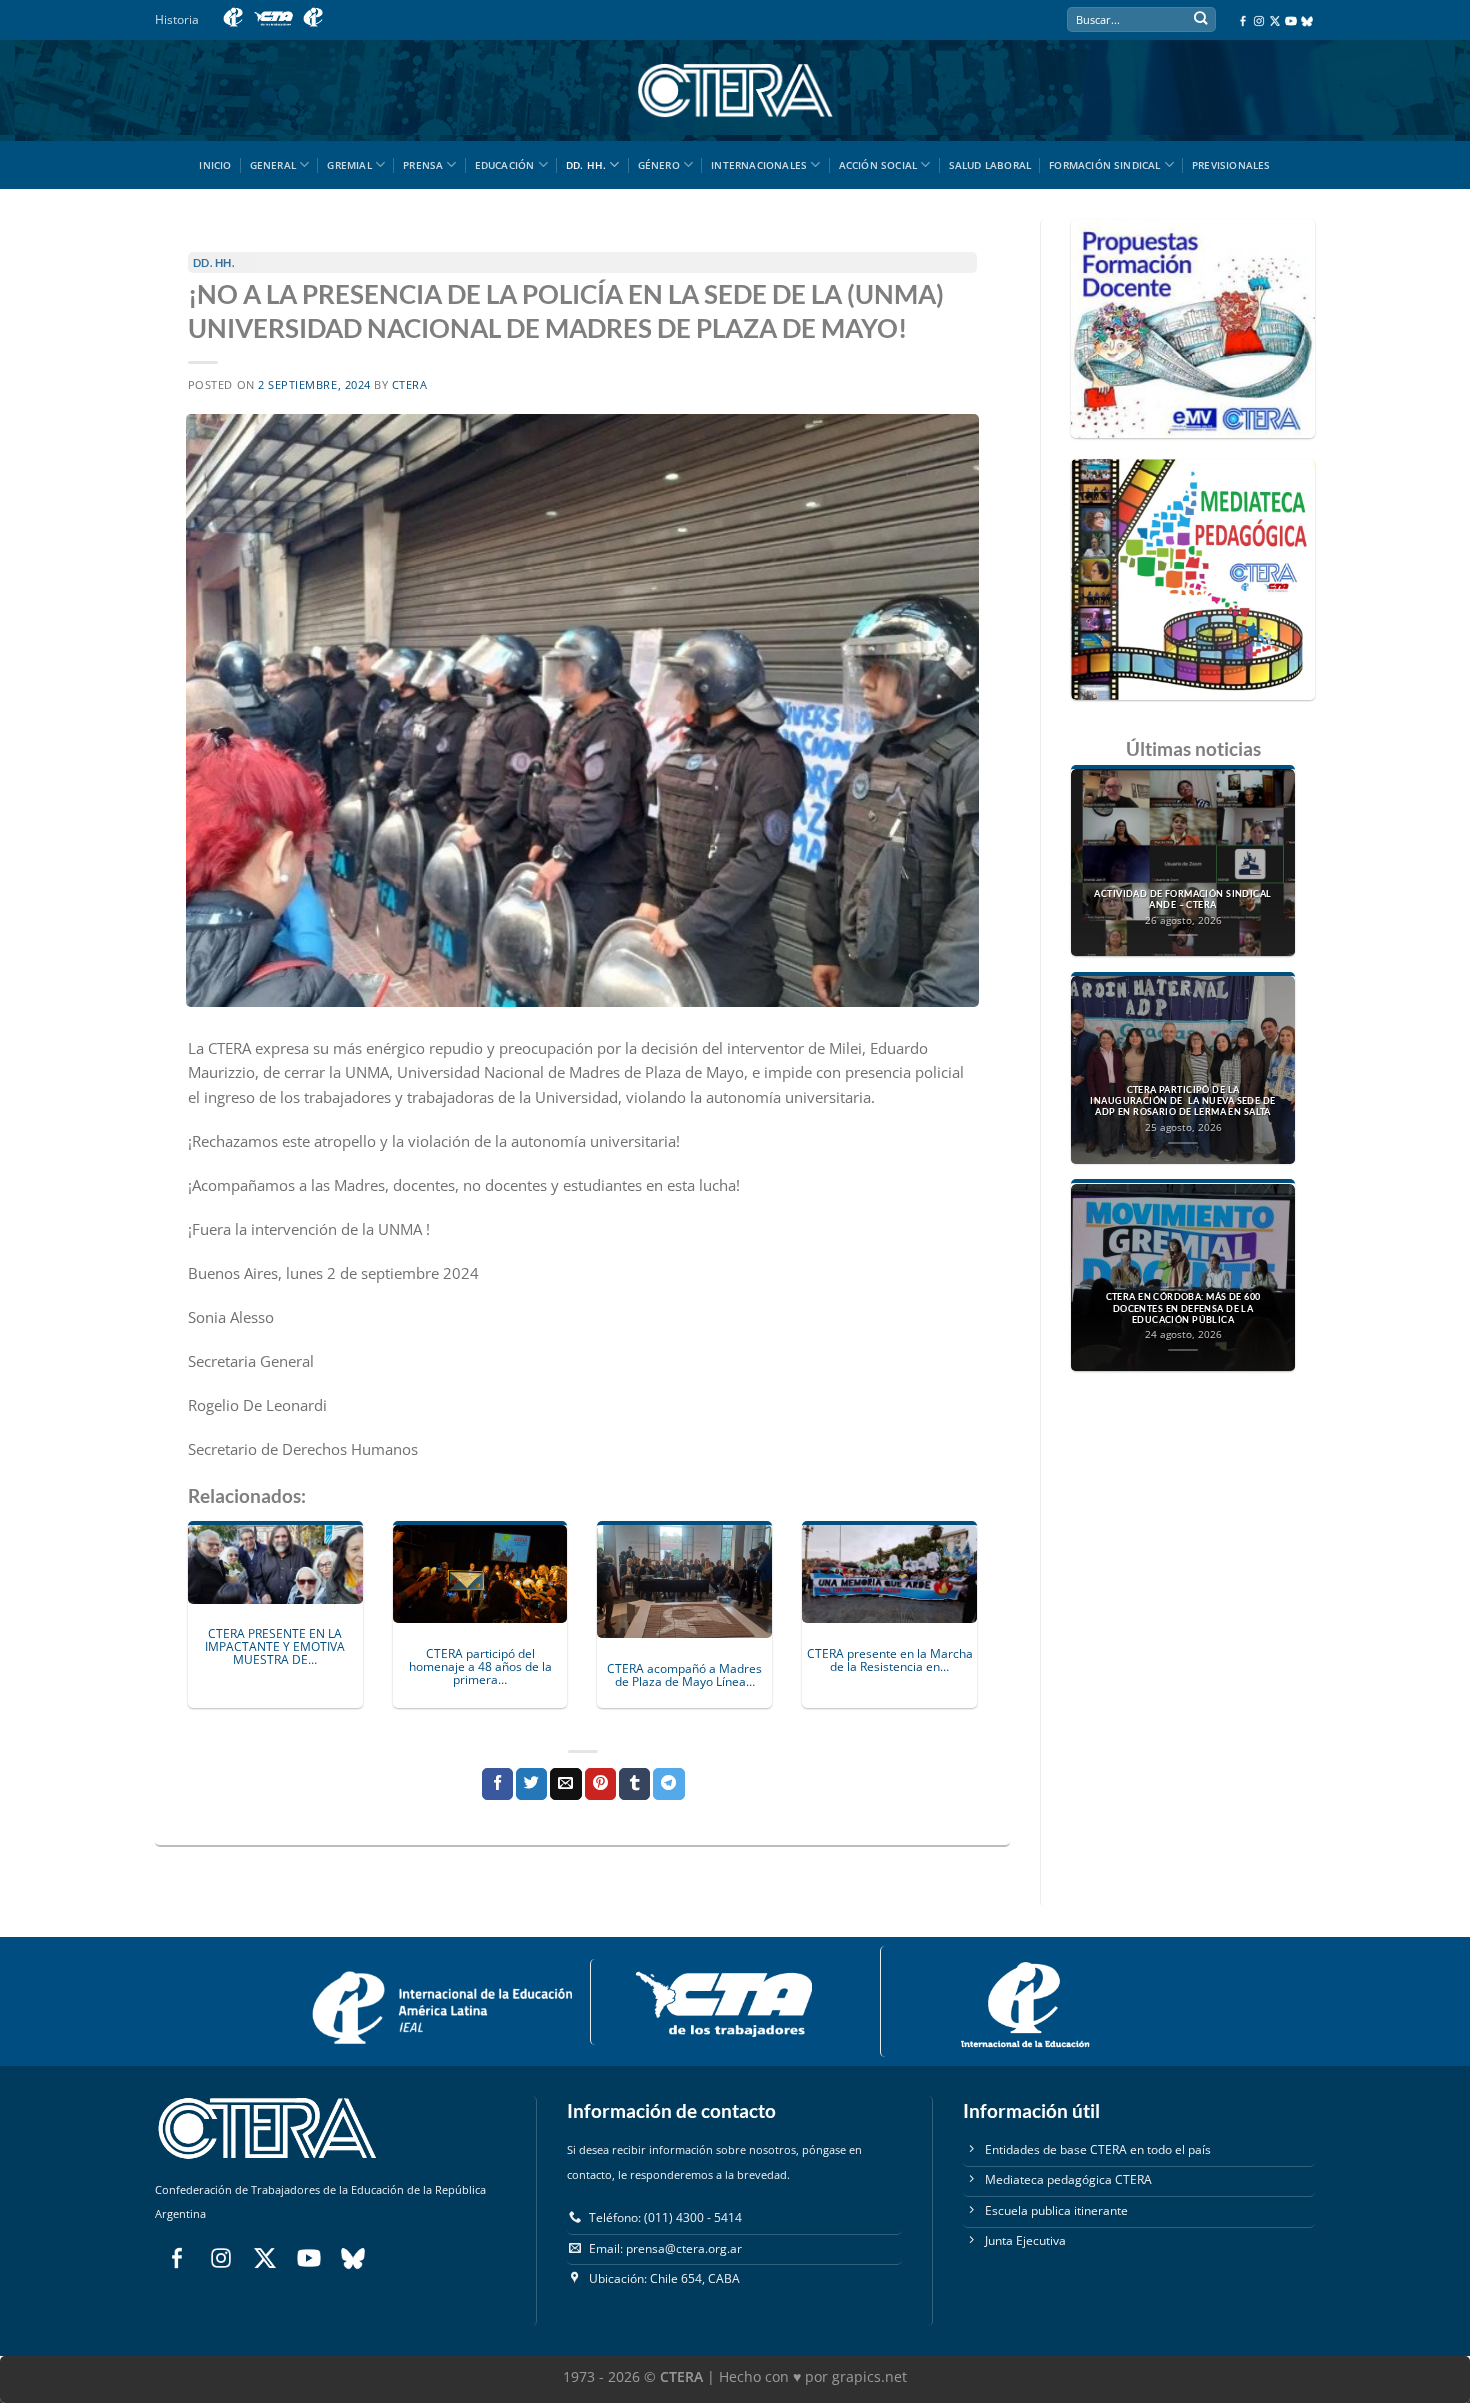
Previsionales (1231, 165)
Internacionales (759, 165)
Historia (177, 19)
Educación (505, 165)
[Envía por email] (565, 1784)
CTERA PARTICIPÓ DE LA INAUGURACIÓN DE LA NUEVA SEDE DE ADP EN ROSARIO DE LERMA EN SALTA (1182, 1101)
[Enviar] (1200, 20)
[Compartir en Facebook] (497, 1784)
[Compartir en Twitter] (531, 1784)
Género (659, 165)
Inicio (215, 165)
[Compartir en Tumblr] (634, 1784)
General (273, 165)
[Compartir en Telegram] (668, 1784)
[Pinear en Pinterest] (600, 1784)
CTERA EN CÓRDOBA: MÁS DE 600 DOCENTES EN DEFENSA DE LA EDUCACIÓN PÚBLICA (1183, 1309)
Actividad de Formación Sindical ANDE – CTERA (1182, 899)
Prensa (423, 165)
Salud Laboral (990, 165)
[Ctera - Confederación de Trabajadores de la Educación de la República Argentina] (735, 90)
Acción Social (878, 165)
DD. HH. (586, 165)
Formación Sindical (1105, 165)
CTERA (410, 385)
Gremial (349, 165)
